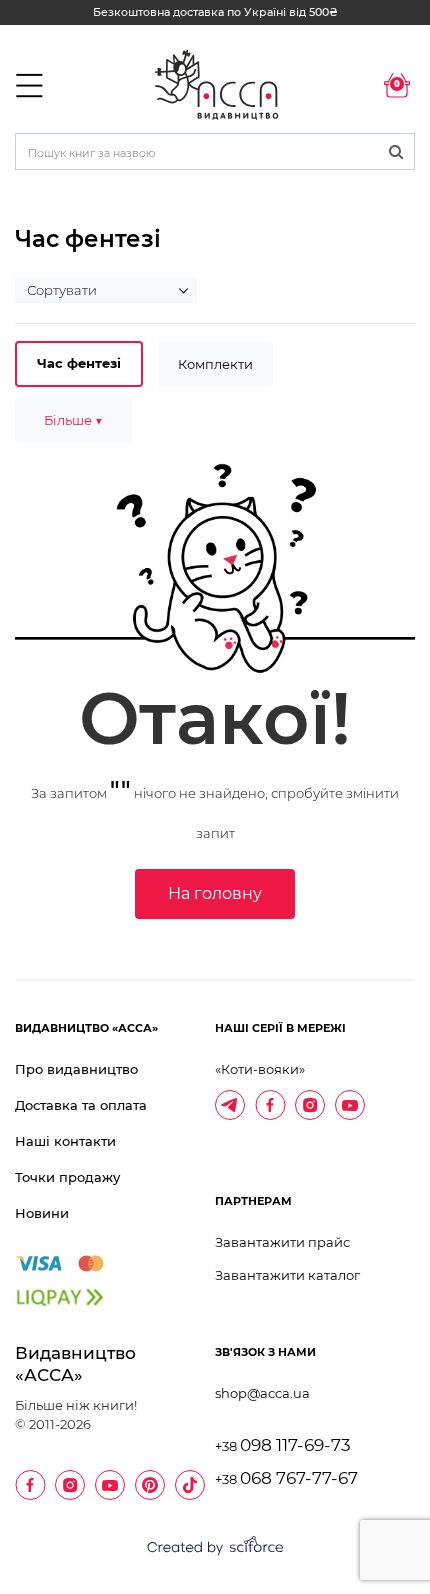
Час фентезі (79, 363)
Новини (42, 1213)
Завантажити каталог (287, 1275)
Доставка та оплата (81, 1105)
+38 (283, 1446)
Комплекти (215, 364)
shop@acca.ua (262, 1393)
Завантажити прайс (282, 1242)
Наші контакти (65, 1141)
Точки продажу (67, 1177)
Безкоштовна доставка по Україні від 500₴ (215, 12)
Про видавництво (76, 1069)
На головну (215, 893)
